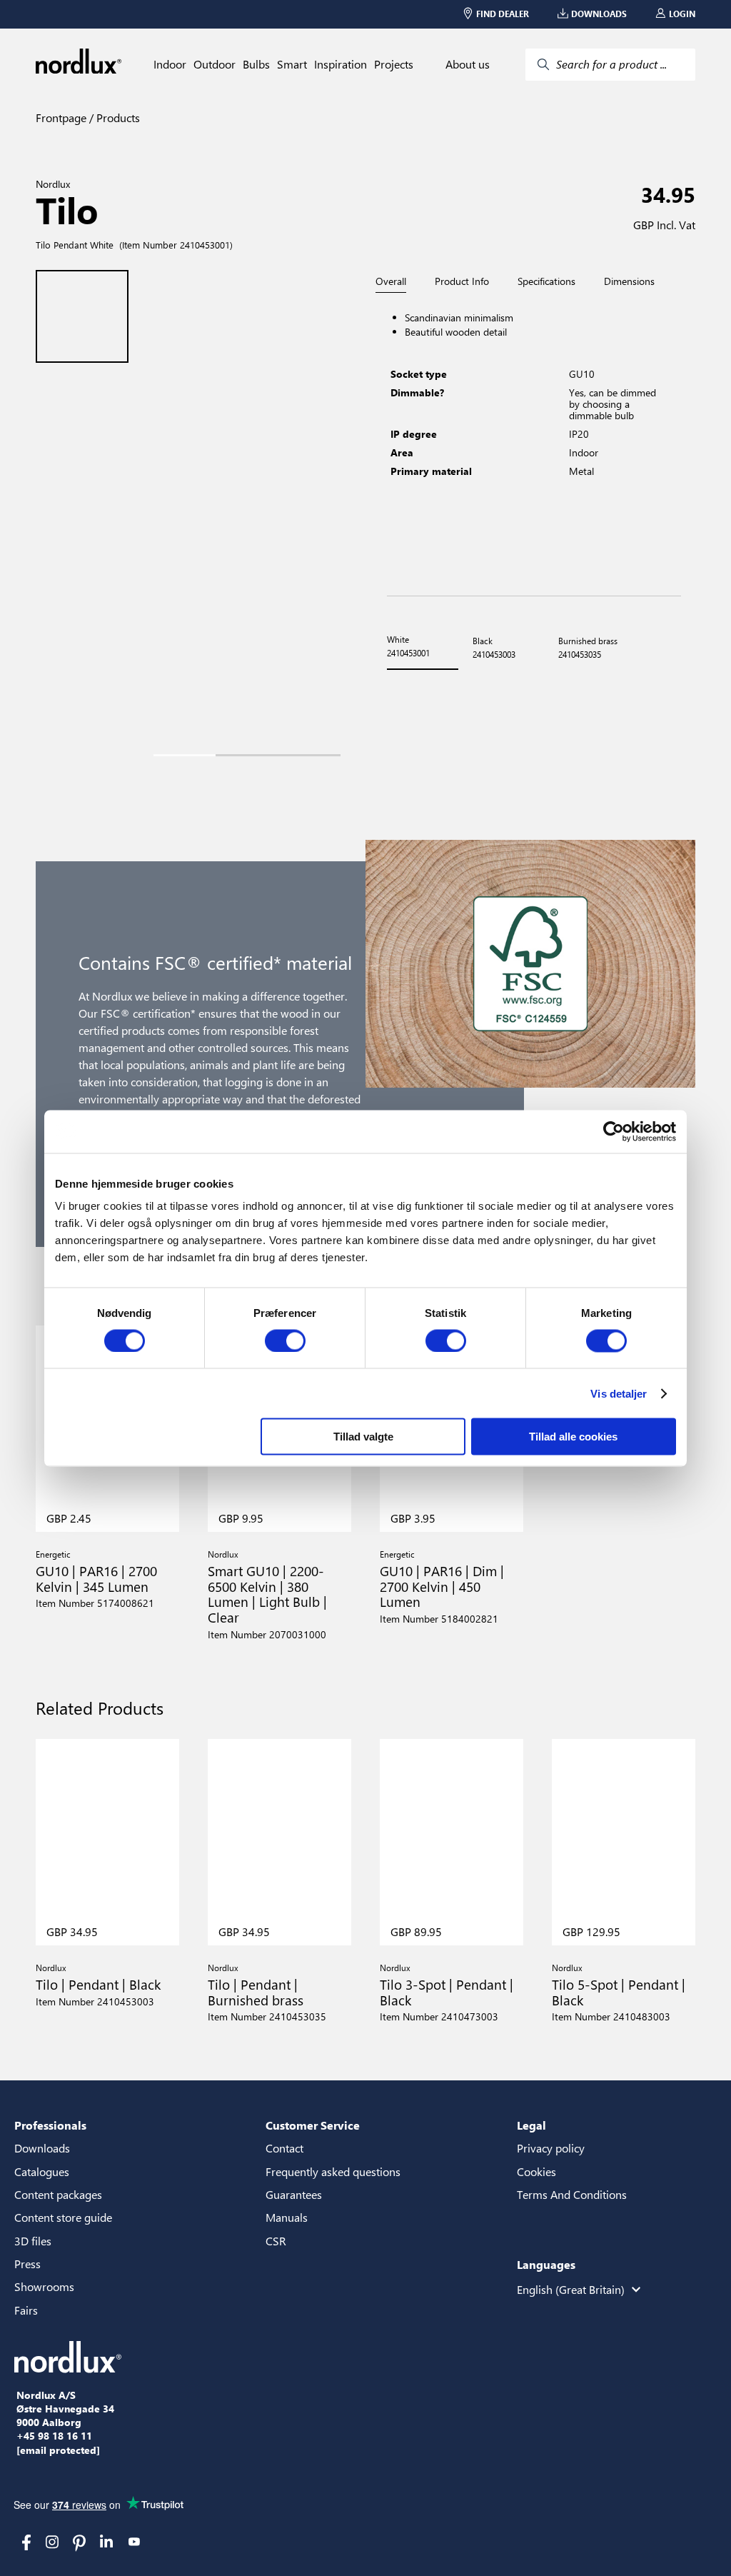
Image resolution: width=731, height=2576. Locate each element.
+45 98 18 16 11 (54, 2436)
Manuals (287, 2217)
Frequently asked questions (333, 2171)
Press (27, 2264)
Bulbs (256, 64)
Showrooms (44, 2286)
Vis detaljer (619, 1393)
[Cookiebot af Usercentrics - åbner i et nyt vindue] (614, 1131)
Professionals (50, 2125)
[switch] (285, 1340)
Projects (394, 64)
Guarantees (294, 2194)
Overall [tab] (391, 282)
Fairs (26, 2310)
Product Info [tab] (462, 281)
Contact (284, 2148)
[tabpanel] (534, 445)
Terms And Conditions (572, 2194)
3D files (33, 2241)
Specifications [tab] (546, 281)
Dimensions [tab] (629, 281)
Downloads (42, 2148)
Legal (531, 2125)
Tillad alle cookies (573, 1437)
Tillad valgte (363, 1437)
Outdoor (215, 64)
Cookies (536, 2171)
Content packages (58, 2194)
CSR (276, 2241)
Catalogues (42, 2171)
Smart (292, 64)
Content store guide (63, 2217)
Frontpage (61, 117)
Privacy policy (551, 2148)
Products (117, 117)
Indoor (170, 64)
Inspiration (341, 64)
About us (468, 64)
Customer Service (313, 2125)
